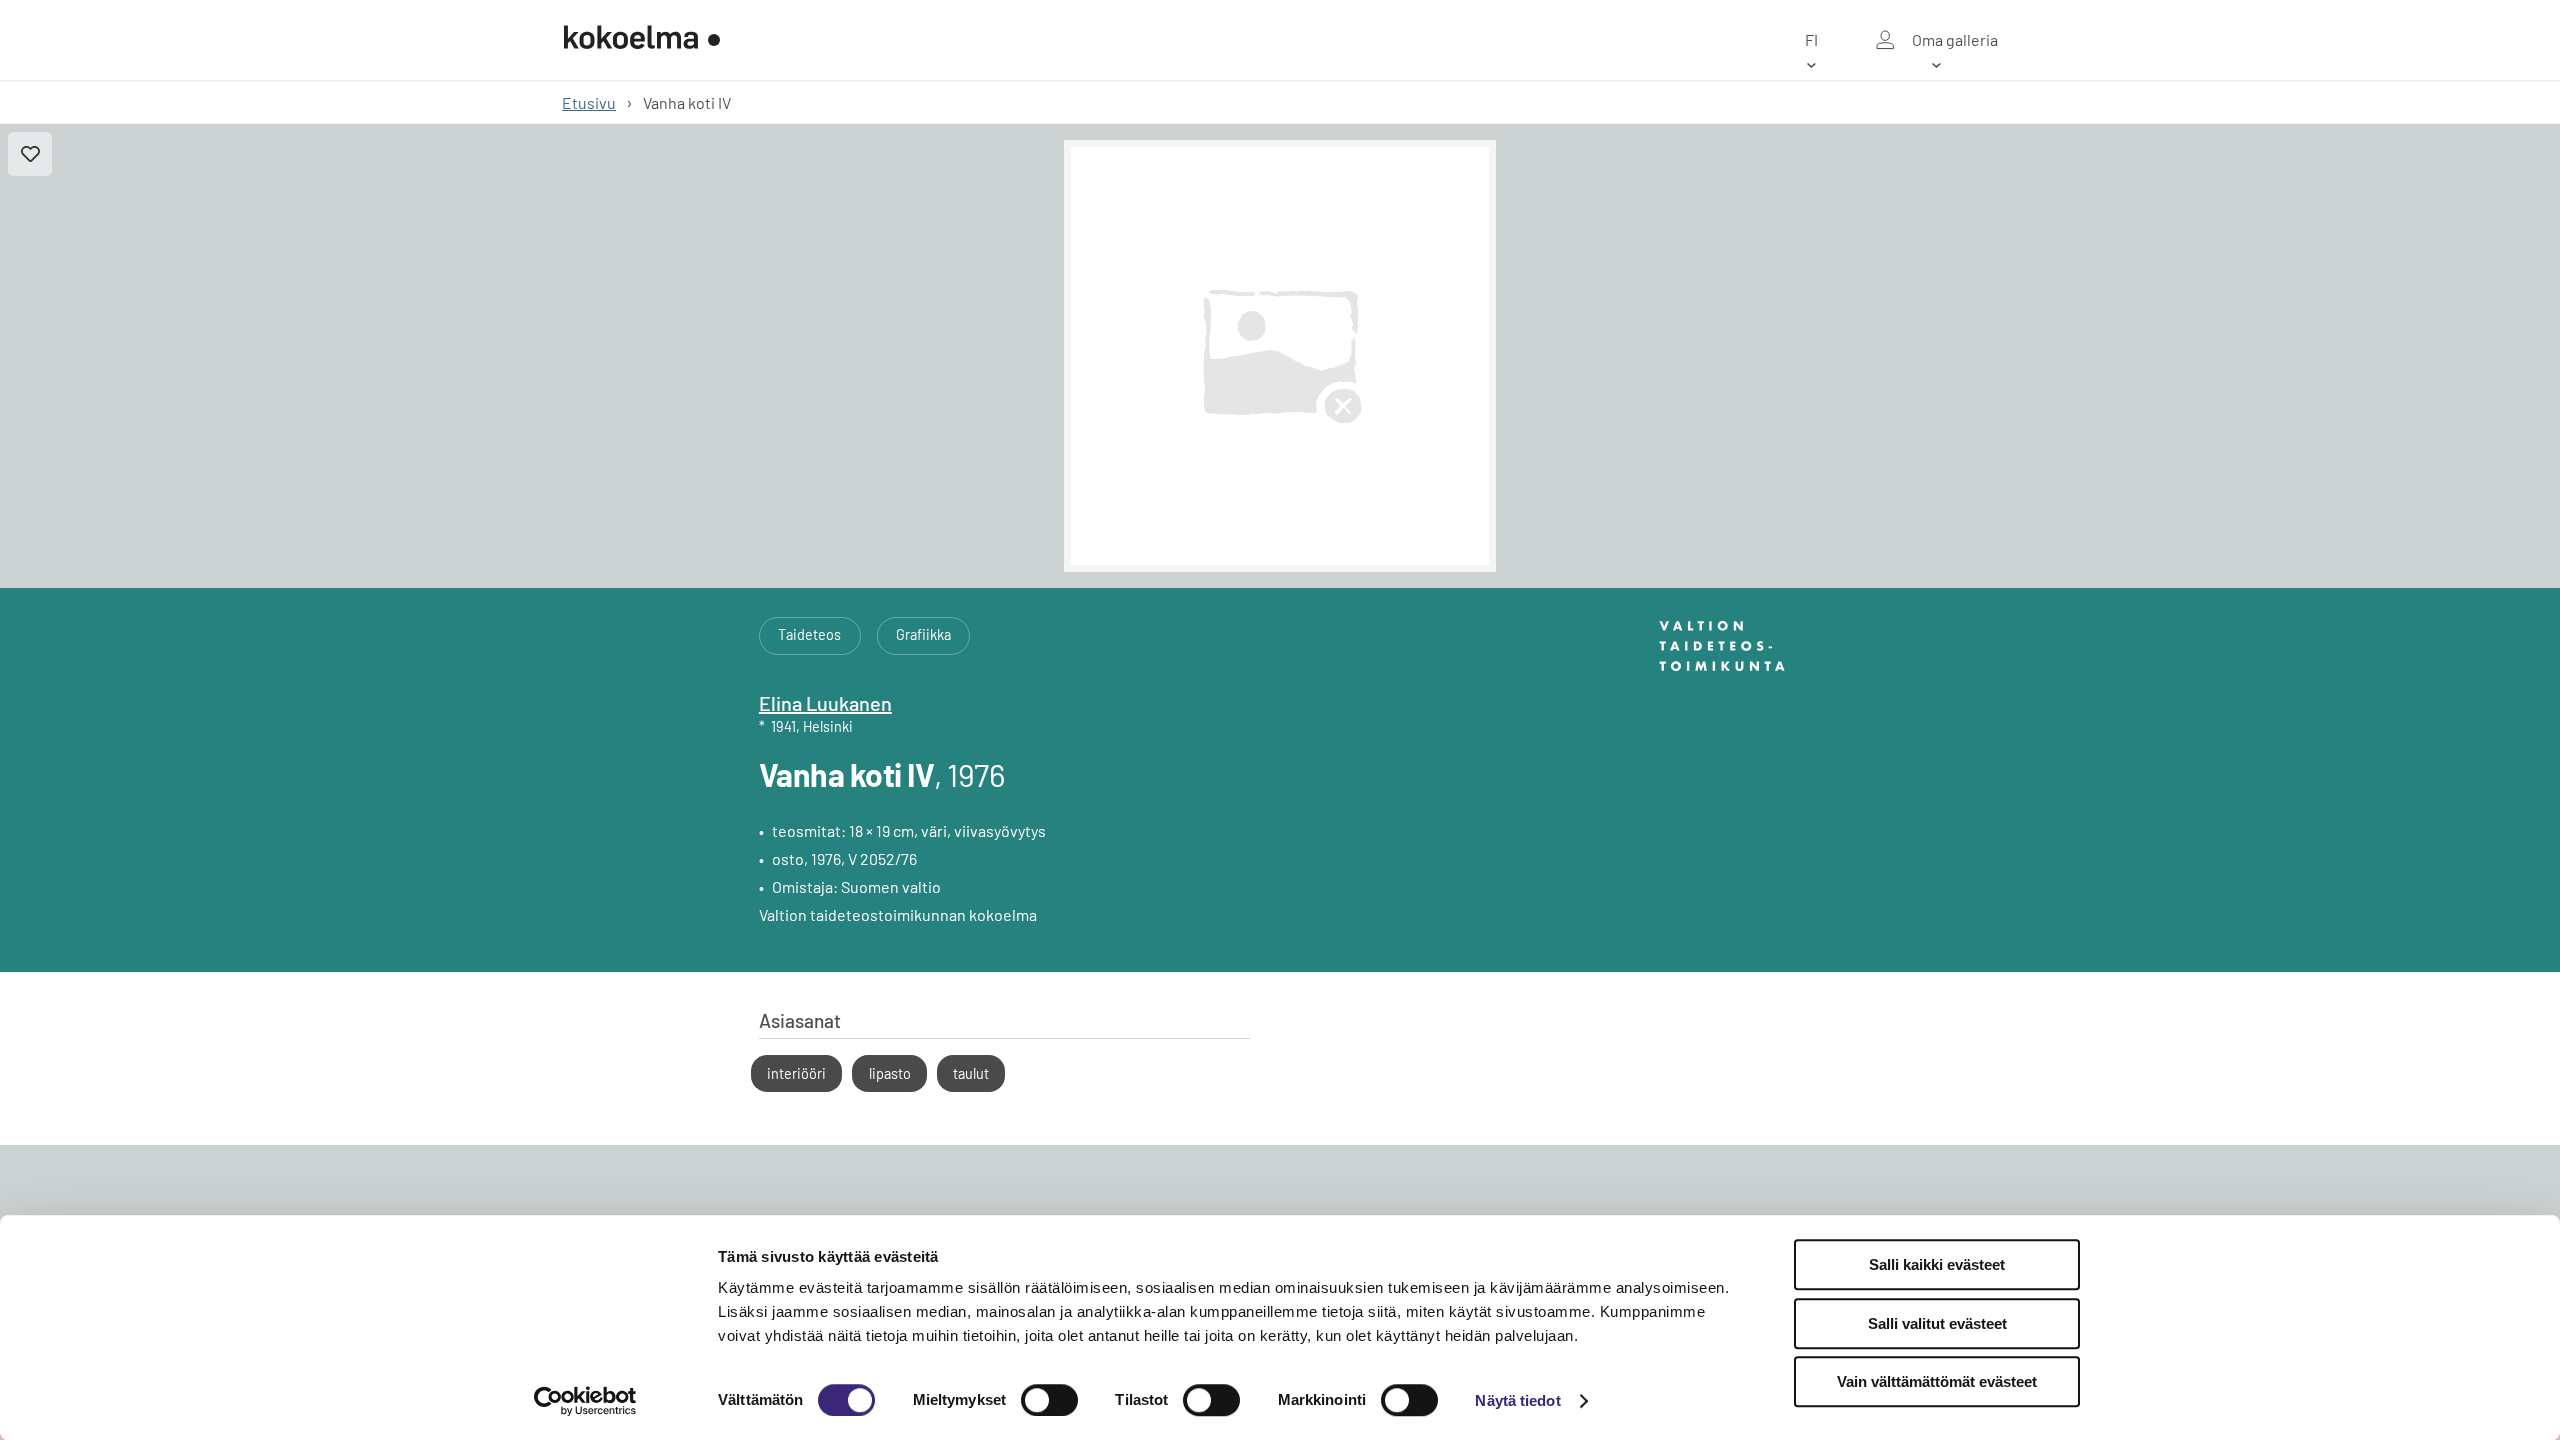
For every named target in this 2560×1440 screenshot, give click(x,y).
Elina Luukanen (825, 703)
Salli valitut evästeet (1937, 1323)
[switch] (1049, 1400)
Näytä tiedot (1517, 1400)
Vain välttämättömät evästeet (1937, 1381)
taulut (971, 1073)
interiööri (796, 1073)
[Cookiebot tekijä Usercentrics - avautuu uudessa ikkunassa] (585, 1401)
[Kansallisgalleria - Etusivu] (642, 40)
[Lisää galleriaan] (30, 154)
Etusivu (589, 102)
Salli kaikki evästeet (1937, 1264)
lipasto (890, 1073)
